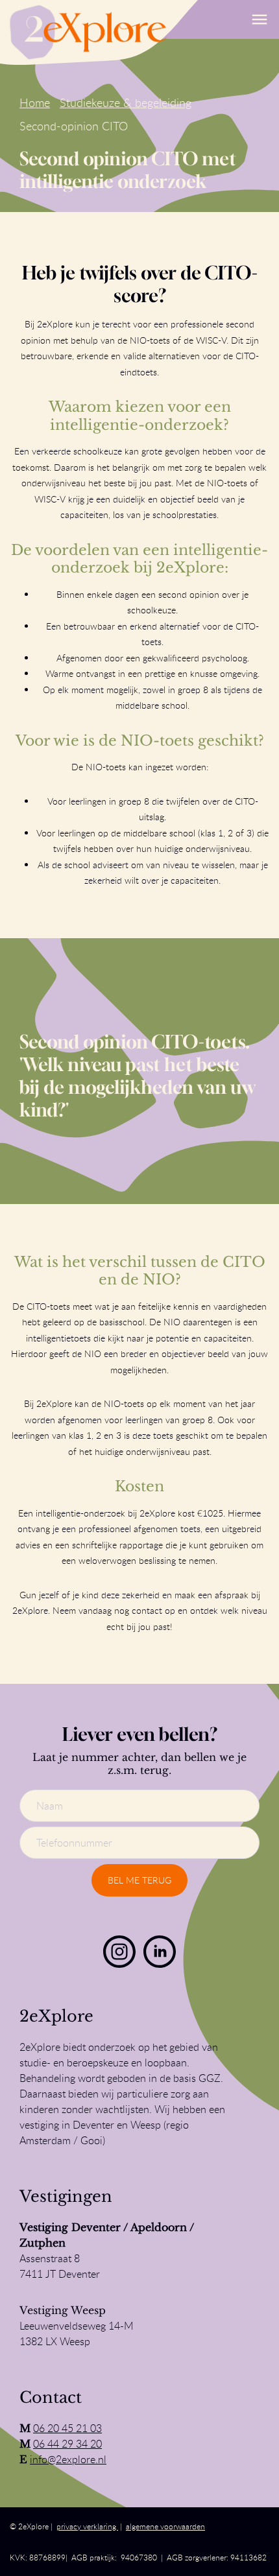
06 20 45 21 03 (67, 2428)
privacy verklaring (87, 2526)
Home (35, 102)
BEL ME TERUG (139, 1880)
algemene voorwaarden (165, 2526)
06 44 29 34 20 (67, 2444)
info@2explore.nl (68, 2459)
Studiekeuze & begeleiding (126, 102)
